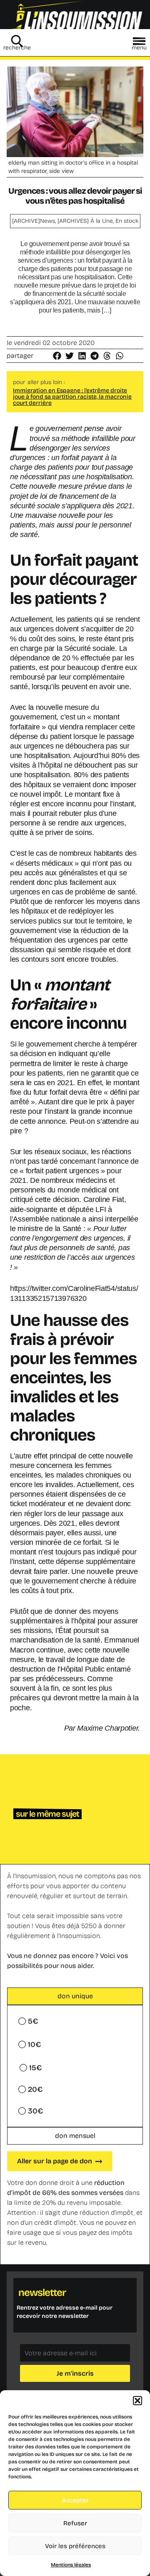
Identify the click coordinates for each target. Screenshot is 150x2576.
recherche (17, 48)
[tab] (75, 1996)
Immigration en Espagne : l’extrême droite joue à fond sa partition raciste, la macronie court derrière (72, 397)
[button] (137, 2401)
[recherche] (17, 41)
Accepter (75, 2500)
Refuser (75, 2523)
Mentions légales (71, 2565)
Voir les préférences (75, 2546)
